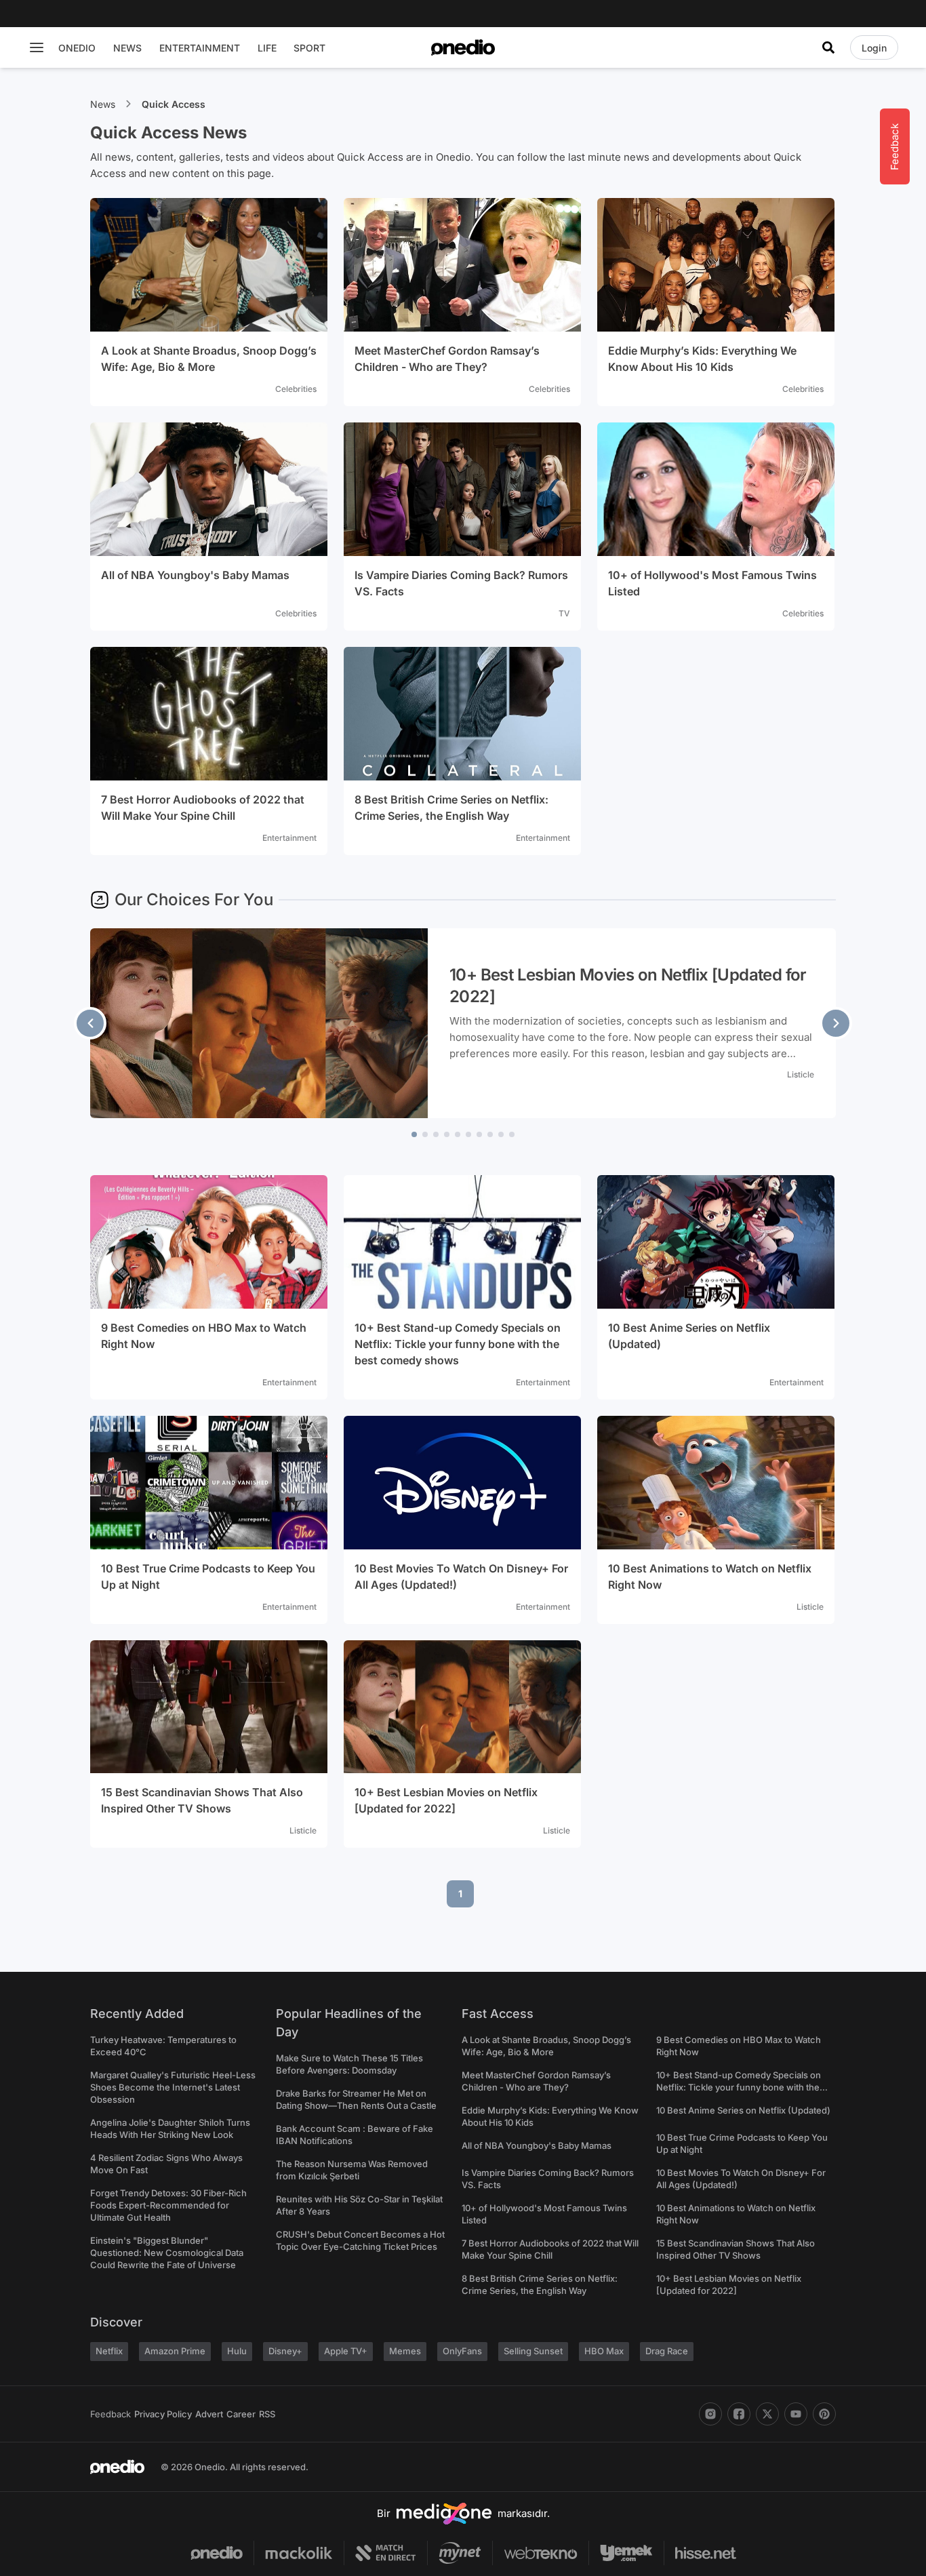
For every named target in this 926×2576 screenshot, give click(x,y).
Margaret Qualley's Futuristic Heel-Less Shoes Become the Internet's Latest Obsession (173, 2087)
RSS (267, 2414)
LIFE (267, 48)
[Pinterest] (824, 2414)
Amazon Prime (175, 2351)
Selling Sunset (533, 2351)
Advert (209, 2414)
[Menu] (37, 47)
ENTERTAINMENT (200, 48)
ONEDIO (77, 48)
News (103, 104)
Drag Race (667, 2351)
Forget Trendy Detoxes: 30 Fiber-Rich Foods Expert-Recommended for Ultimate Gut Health (168, 2205)
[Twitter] (767, 2414)
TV (564, 613)
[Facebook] (739, 2414)
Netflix (109, 2351)
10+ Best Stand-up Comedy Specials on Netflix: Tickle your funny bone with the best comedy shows (739, 2087)
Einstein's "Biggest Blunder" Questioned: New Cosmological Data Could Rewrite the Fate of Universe (167, 2253)
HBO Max (604, 2351)
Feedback (110, 2414)
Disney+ (285, 2351)
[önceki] (90, 1023)
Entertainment (289, 838)
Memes (405, 2351)
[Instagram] (710, 2414)
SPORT (309, 48)
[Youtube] (796, 2414)
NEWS (127, 48)
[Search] (828, 47)
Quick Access (174, 104)
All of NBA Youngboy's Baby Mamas (537, 2145)
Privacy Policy (163, 2414)
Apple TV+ (346, 2351)
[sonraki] (836, 1023)
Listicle (801, 1074)
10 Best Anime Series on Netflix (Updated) (743, 2110)
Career (241, 2414)
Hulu (237, 2351)
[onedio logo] (463, 47)
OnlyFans (462, 2351)
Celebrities (296, 389)
